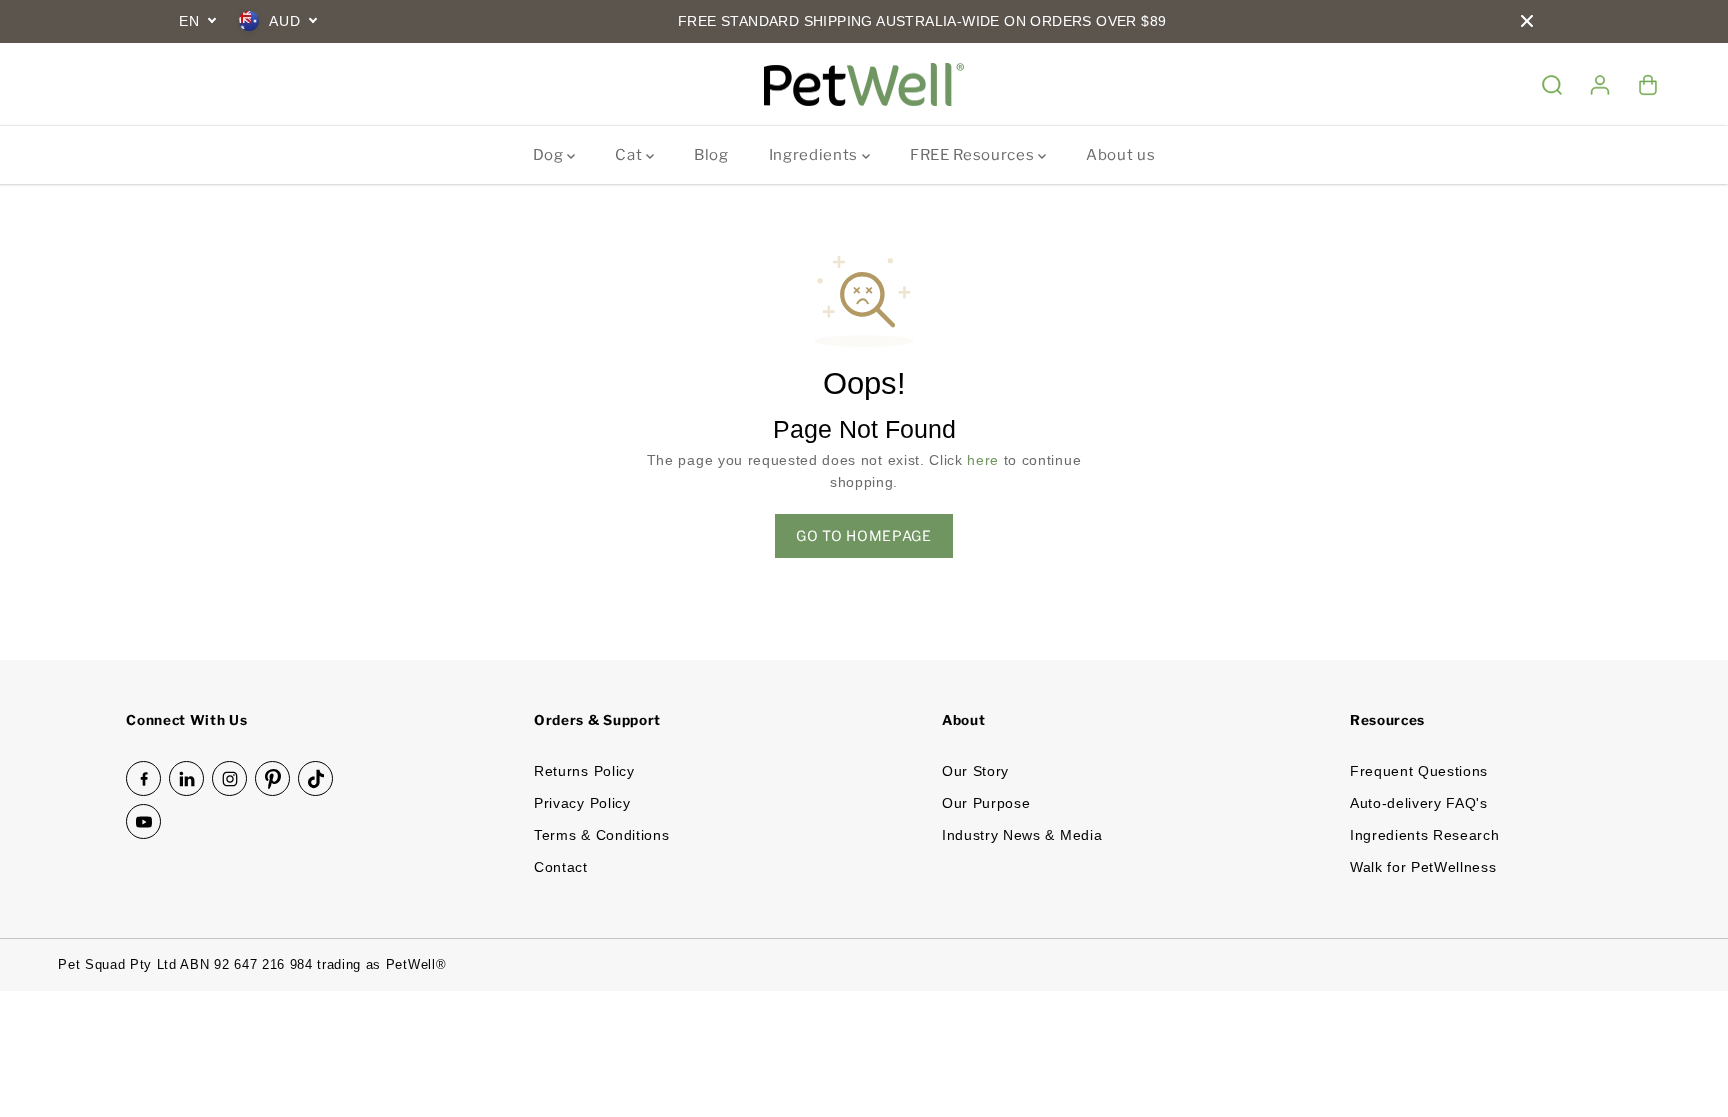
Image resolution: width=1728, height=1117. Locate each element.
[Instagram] (229, 778)
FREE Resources (974, 155)
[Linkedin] (186, 778)
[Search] (1552, 85)
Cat (630, 155)
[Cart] (1648, 85)
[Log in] (1600, 85)
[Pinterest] (272, 778)
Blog (711, 155)
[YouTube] (143, 821)
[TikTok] (315, 778)
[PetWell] (864, 85)
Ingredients (815, 155)
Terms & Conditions (601, 835)
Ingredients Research (1425, 835)
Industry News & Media (1022, 835)
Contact (561, 867)
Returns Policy (584, 771)
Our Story (975, 771)
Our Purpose (986, 803)
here (983, 460)
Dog (550, 155)
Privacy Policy (582, 803)
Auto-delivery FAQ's (1419, 803)
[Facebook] (143, 778)
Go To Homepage (864, 535)
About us (1120, 155)
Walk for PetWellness (1423, 867)
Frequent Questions (1419, 771)
